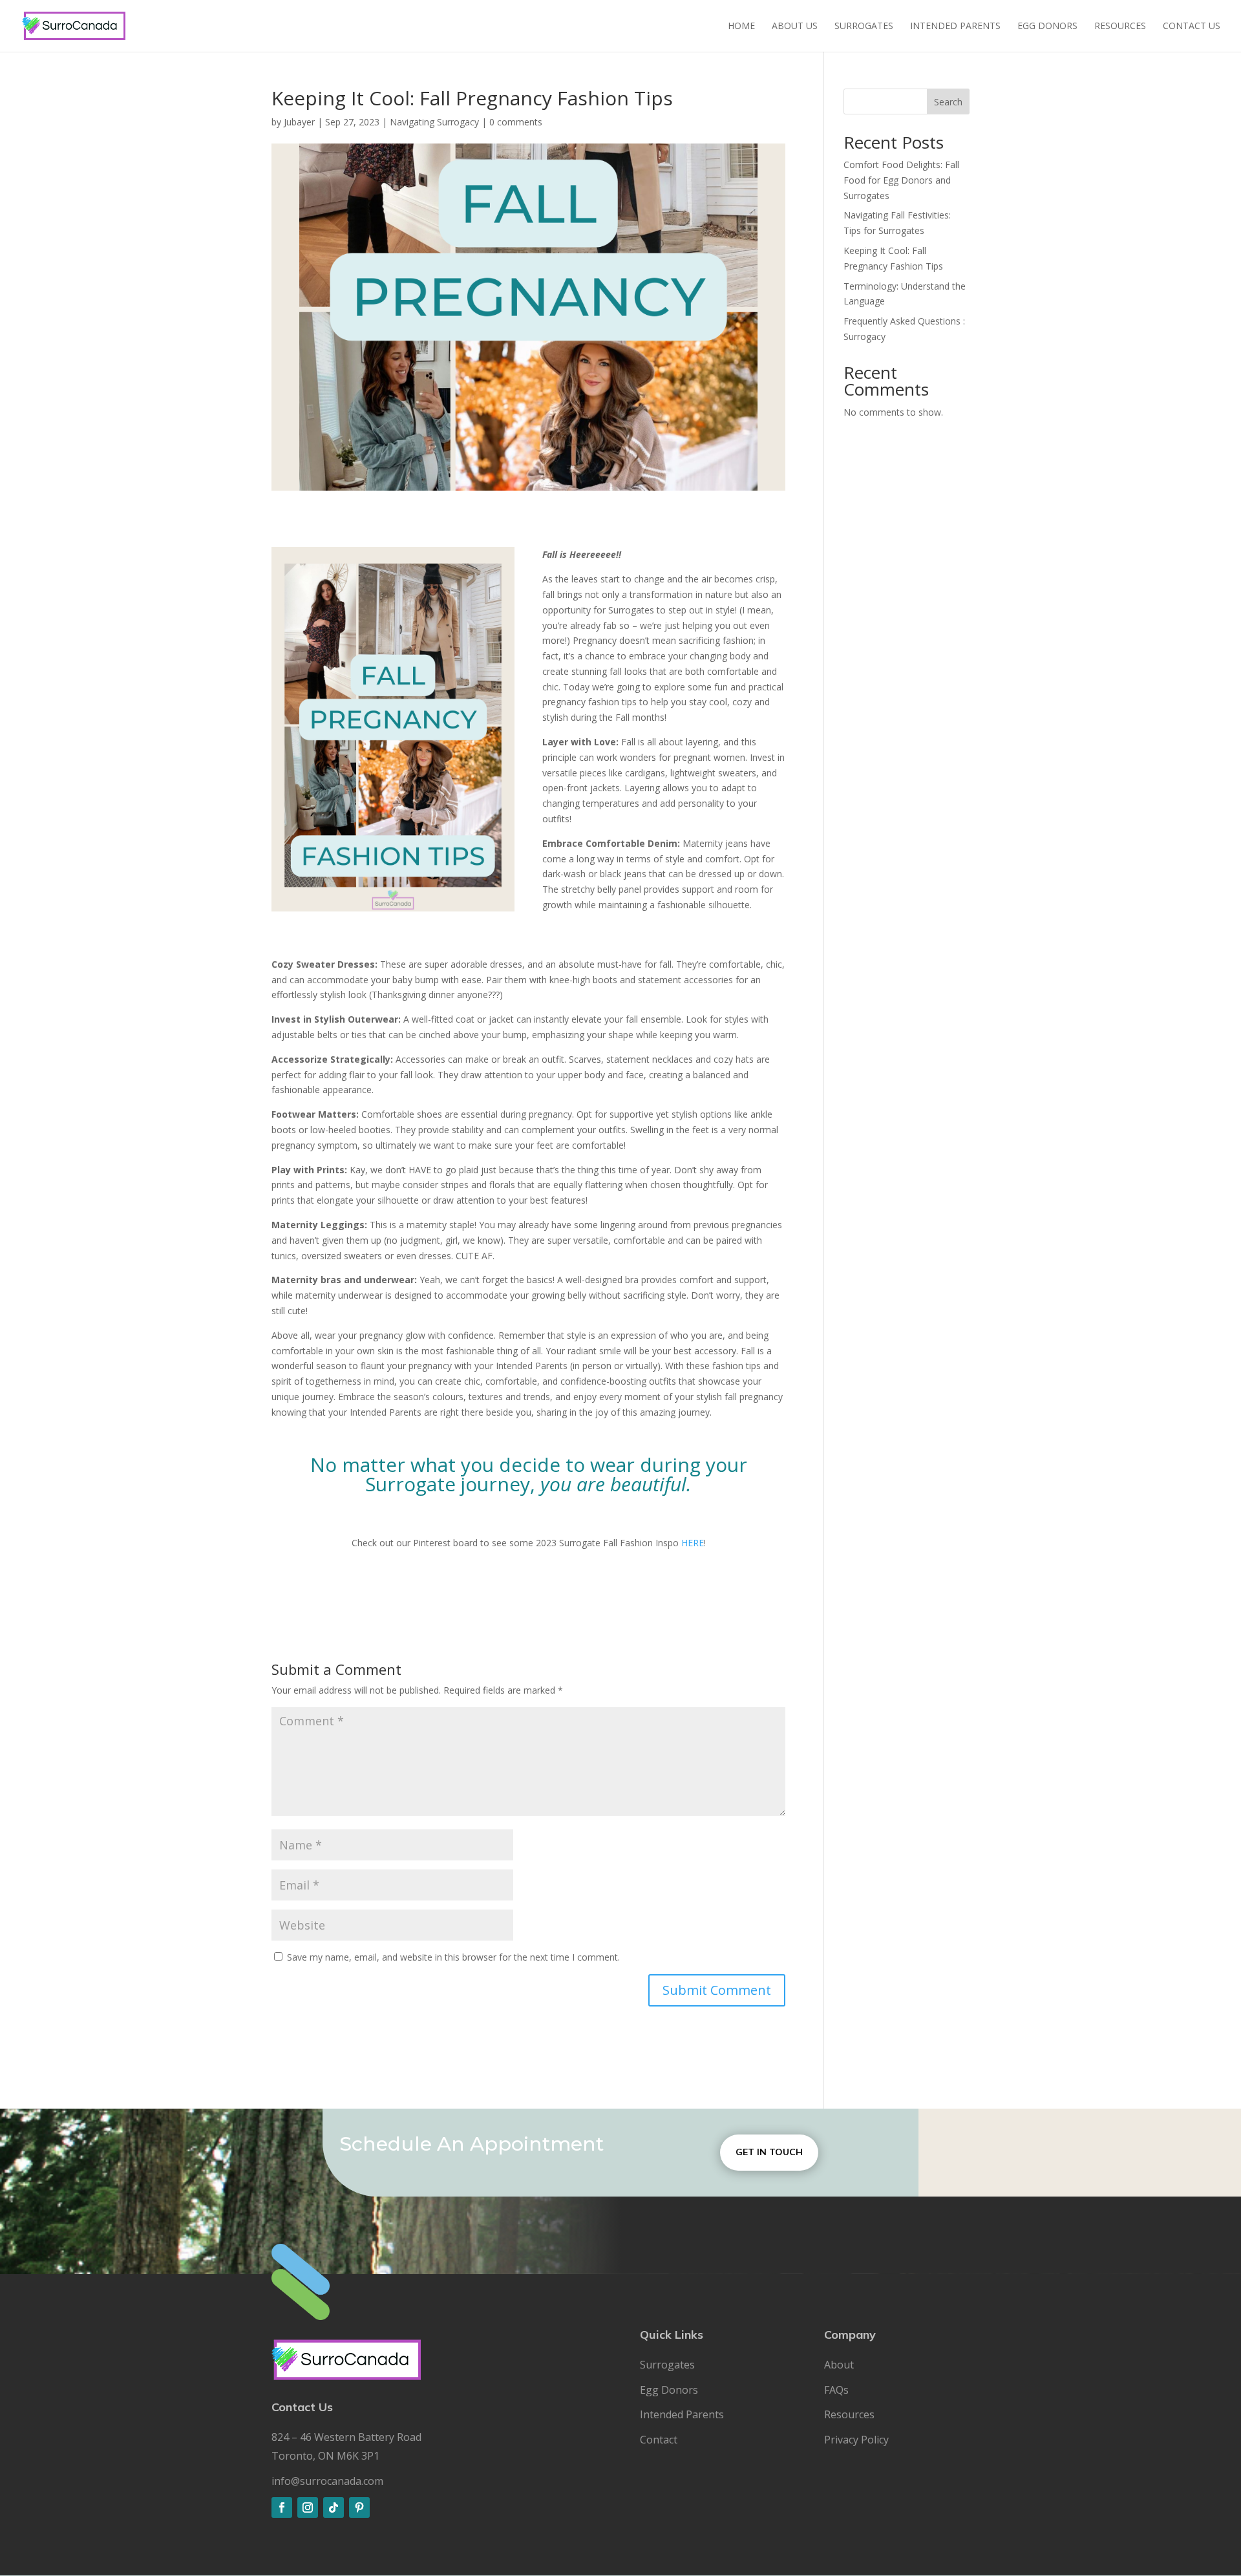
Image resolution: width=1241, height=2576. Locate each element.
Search (948, 102)
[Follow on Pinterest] (359, 2507)
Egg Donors (1047, 27)
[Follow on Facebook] (282, 2507)
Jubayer (299, 122)
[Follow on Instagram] (308, 2507)
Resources (1120, 27)
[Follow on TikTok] (334, 2507)
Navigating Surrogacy (434, 122)
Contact (659, 2440)
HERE (693, 1543)
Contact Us (1192, 27)
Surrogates (864, 27)
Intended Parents (955, 27)
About (839, 2365)
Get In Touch (769, 2152)
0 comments (516, 122)
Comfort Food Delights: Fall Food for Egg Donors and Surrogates (901, 180)
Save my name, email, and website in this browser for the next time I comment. (453, 1957)
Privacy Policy (856, 2440)
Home (741, 27)
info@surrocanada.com (327, 2481)
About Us (795, 27)
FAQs (836, 2390)
